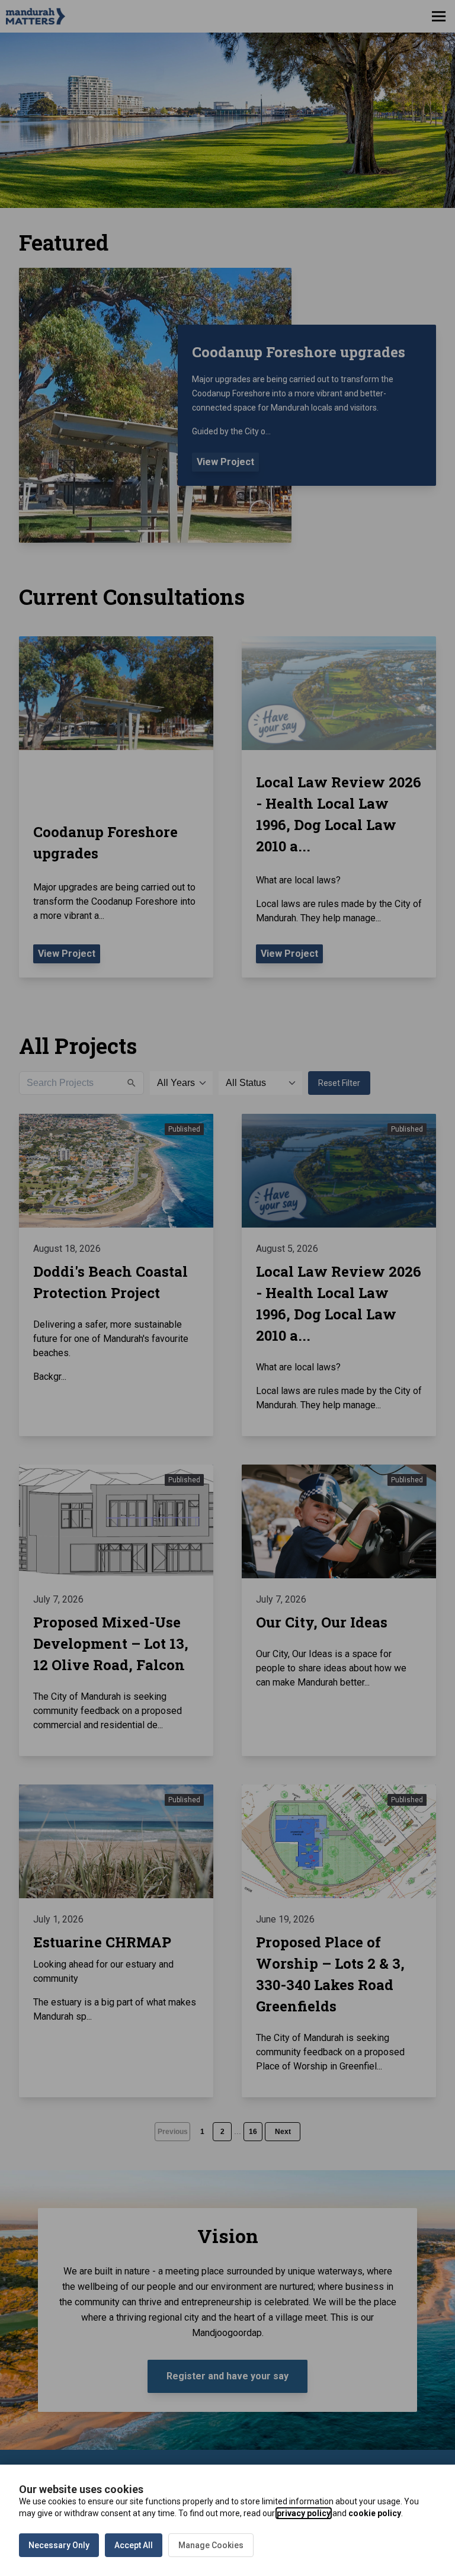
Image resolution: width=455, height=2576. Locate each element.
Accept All (134, 2545)
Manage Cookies (211, 2545)
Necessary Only (59, 2545)
